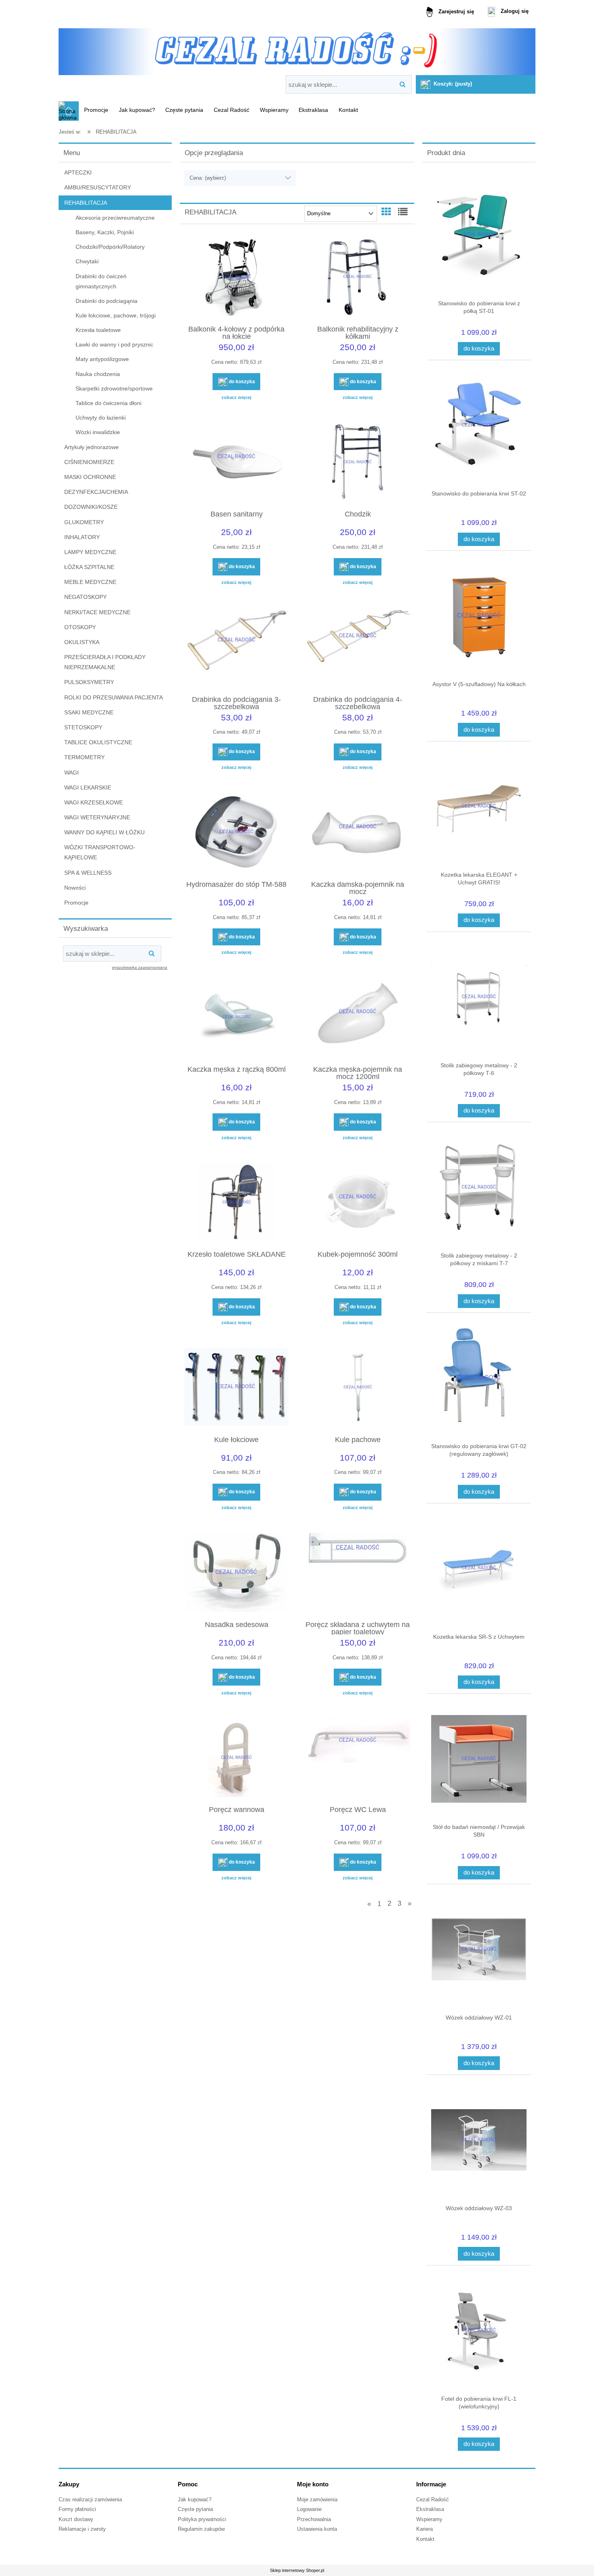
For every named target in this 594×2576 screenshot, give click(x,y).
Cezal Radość (433, 2500)
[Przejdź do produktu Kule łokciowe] (236, 1388)
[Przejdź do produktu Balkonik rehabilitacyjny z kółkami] (358, 278)
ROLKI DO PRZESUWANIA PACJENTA (114, 697)
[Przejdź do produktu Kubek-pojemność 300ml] (358, 1203)
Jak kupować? (195, 2500)
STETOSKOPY (83, 727)
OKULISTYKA (82, 642)
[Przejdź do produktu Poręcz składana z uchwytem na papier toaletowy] (358, 1573)
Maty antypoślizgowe (102, 359)
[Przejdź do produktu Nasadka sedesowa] (236, 1573)
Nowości (75, 888)
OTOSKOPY (80, 627)
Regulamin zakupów (201, 2529)
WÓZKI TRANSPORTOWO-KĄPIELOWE (100, 852)
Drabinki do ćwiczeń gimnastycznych (101, 281)
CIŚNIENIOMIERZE (89, 462)
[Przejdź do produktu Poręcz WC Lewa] (358, 1759)
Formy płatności (77, 2509)
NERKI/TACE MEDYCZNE (97, 612)
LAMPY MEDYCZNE (90, 552)
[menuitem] (96, 110)
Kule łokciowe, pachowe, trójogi (116, 315)
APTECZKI (78, 172)
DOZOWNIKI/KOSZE (91, 507)
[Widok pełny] (403, 212)
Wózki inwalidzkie (98, 432)
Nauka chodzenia (98, 374)
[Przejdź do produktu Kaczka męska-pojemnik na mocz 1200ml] (358, 1018)
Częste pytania (195, 2509)
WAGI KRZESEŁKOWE (94, 802)
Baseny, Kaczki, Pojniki (105, 232)
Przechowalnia (314, 2519)
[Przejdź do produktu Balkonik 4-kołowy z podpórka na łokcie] (236, 278)
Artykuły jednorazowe (92, 447)
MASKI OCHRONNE (90, 477)
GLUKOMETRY (84, 522)
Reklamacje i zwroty (82, 2529)
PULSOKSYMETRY (89, 682)
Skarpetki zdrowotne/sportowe (114, 388)
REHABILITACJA (86, 203)
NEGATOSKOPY (85, 597)
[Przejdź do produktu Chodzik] (358, 463)
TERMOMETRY (84, 757)
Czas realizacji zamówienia (90, 2500)
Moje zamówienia (317, 2500)
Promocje (76, 903)
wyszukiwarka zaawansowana (140, 967)
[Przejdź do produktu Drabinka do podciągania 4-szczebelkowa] (358, 648)
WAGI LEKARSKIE (88, 787)
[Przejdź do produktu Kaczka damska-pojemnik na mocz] (358, 833)
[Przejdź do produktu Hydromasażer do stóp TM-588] (236, 833)
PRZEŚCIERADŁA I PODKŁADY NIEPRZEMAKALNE (105, 662)
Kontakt (425, 2539)
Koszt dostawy (76, 2519)
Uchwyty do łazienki (101, 418)
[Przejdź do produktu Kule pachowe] (358, 1388)
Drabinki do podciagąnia (106, 301)
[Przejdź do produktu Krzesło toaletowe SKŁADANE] (236, 1203)
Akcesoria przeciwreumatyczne (115, 218)
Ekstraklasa (430, 2509)
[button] (236, 397)
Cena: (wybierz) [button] (208, 178)
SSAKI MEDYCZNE (89, 712)
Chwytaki (87, 261)
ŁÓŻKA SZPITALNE (89, 567)
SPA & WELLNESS (88, 873)
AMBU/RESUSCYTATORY (98, 187)
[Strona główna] (297, 49)
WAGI (72, 773)
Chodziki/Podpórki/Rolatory (110, 247)
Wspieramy (429, 2519)
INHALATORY (82, 537)
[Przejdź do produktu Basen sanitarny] (236, 463)
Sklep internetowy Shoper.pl (297, 2570)
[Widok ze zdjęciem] (386, 212)
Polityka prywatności (202, 2519)
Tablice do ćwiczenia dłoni (108, 403)
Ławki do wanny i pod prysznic (114, 344)
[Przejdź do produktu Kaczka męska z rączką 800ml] (236, 1018)
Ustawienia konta (317, 2529)
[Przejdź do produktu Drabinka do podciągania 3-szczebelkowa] (236, 648)
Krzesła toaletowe (98, 330)
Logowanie (309, 2509)
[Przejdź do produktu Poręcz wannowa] (236, 1759)
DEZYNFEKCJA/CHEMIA (96, 492)
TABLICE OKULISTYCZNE (98, 742)
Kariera (424, 2529)
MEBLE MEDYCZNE (90, 582)
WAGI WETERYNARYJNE (97, 817)
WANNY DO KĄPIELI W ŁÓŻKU (104, 832)
